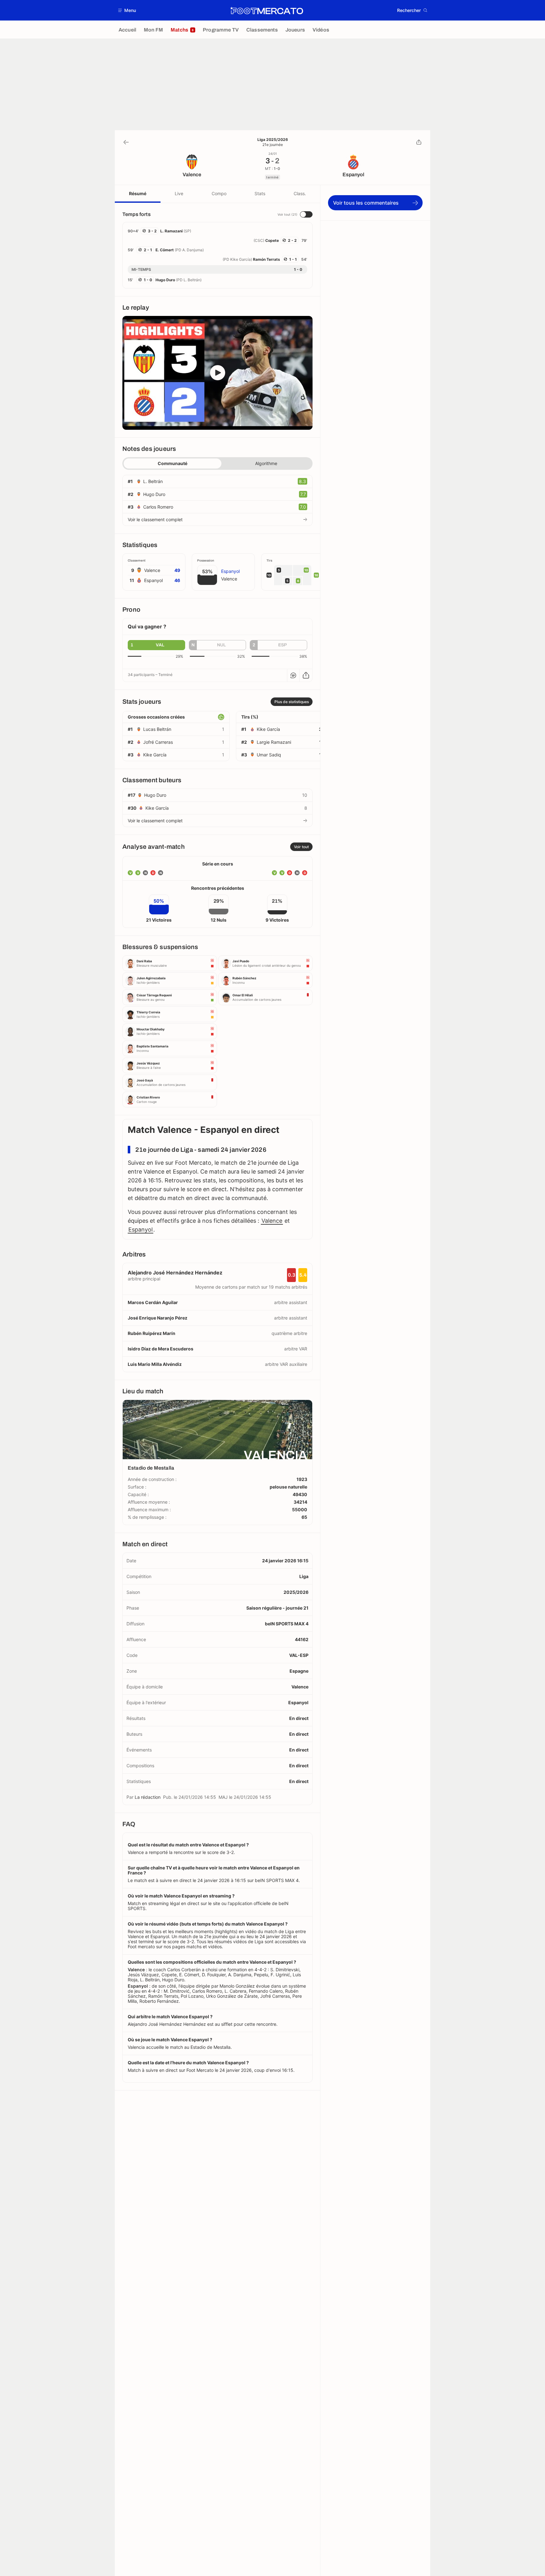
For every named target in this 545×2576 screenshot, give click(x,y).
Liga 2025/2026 (273, 140)
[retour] (126, 142)
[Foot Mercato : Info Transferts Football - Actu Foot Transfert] (267, 10)
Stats (260, 193)
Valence (272, 1221)
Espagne (299, 1671)
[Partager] (419, 142)
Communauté (173, 463)
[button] (127, 10)
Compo (219, 193)
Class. (300, 193)
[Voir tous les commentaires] (293, 675)
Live (179, 193)
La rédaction (148, 1797)
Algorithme (266, 463)
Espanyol (141, 1230)
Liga (304, 1576)
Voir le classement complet (155, 519)
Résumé (138, 193)
